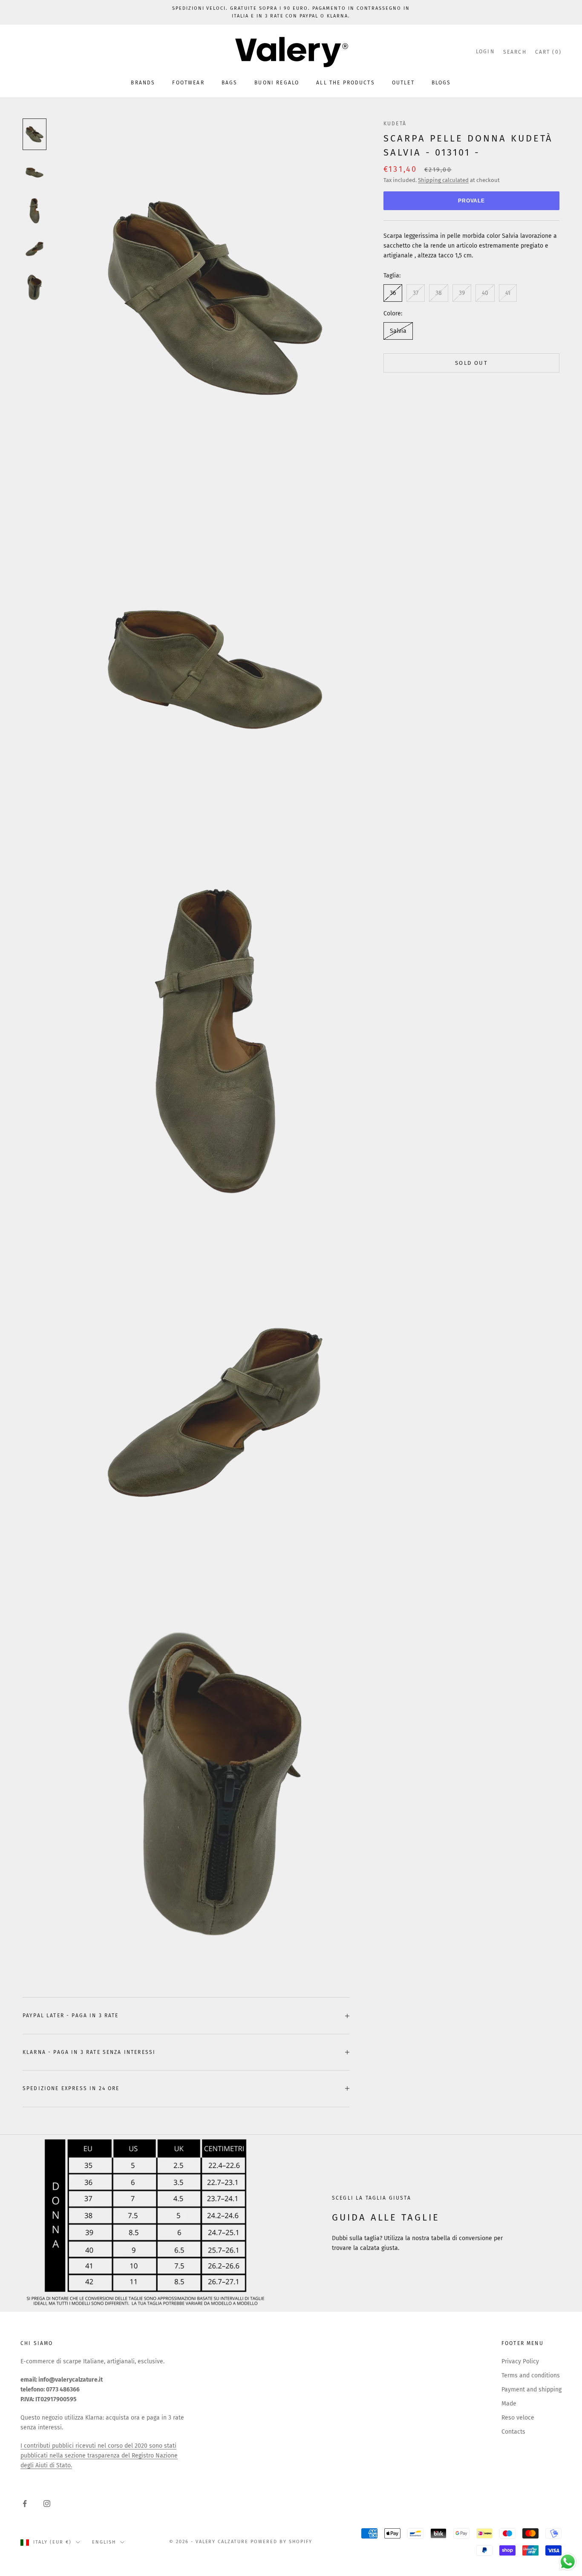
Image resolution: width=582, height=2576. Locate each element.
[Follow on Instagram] (47, 2504)
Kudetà (395, 124)
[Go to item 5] (35, 287)
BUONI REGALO (277, 83)
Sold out (471, 363)
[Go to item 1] (35, 134)
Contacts (513, 2432)
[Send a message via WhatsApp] (568, 2562)
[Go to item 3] (35, 211)
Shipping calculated (443, 180)
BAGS (230, 83)
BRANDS (143, 83)
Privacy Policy (520, 2361)
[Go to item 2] (35, 173)
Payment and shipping (532, 2390)
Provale (472, 201)
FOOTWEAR (188, 83)
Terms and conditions (531, 2375)
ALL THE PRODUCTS (346, 83)
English (104, 2542)
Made (509, 2404)
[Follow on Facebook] (25, 2504)
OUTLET (403, 83)
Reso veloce (518, 2418)
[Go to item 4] (35, 249)
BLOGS (441, 83)
